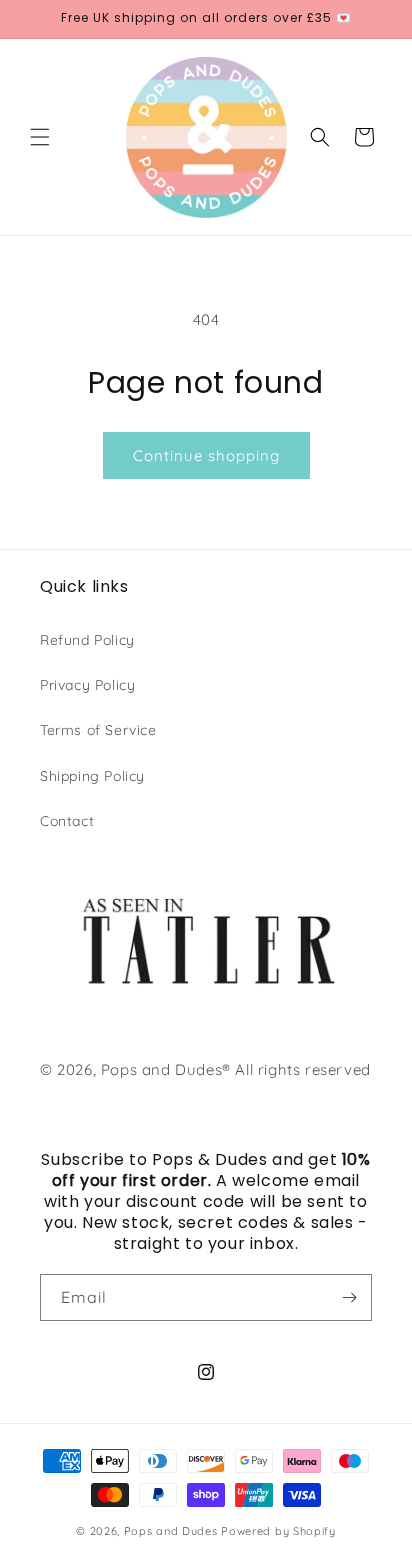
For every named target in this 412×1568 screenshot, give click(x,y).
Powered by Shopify (278, 1531)
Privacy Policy (87, 685)
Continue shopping (206, 455)
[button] (40, 137)
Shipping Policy (92, 776)
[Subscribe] (349, 1297)
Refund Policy (87, 640)
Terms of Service (98, 730)
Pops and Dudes (171, 1531)
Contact (67, 821)
